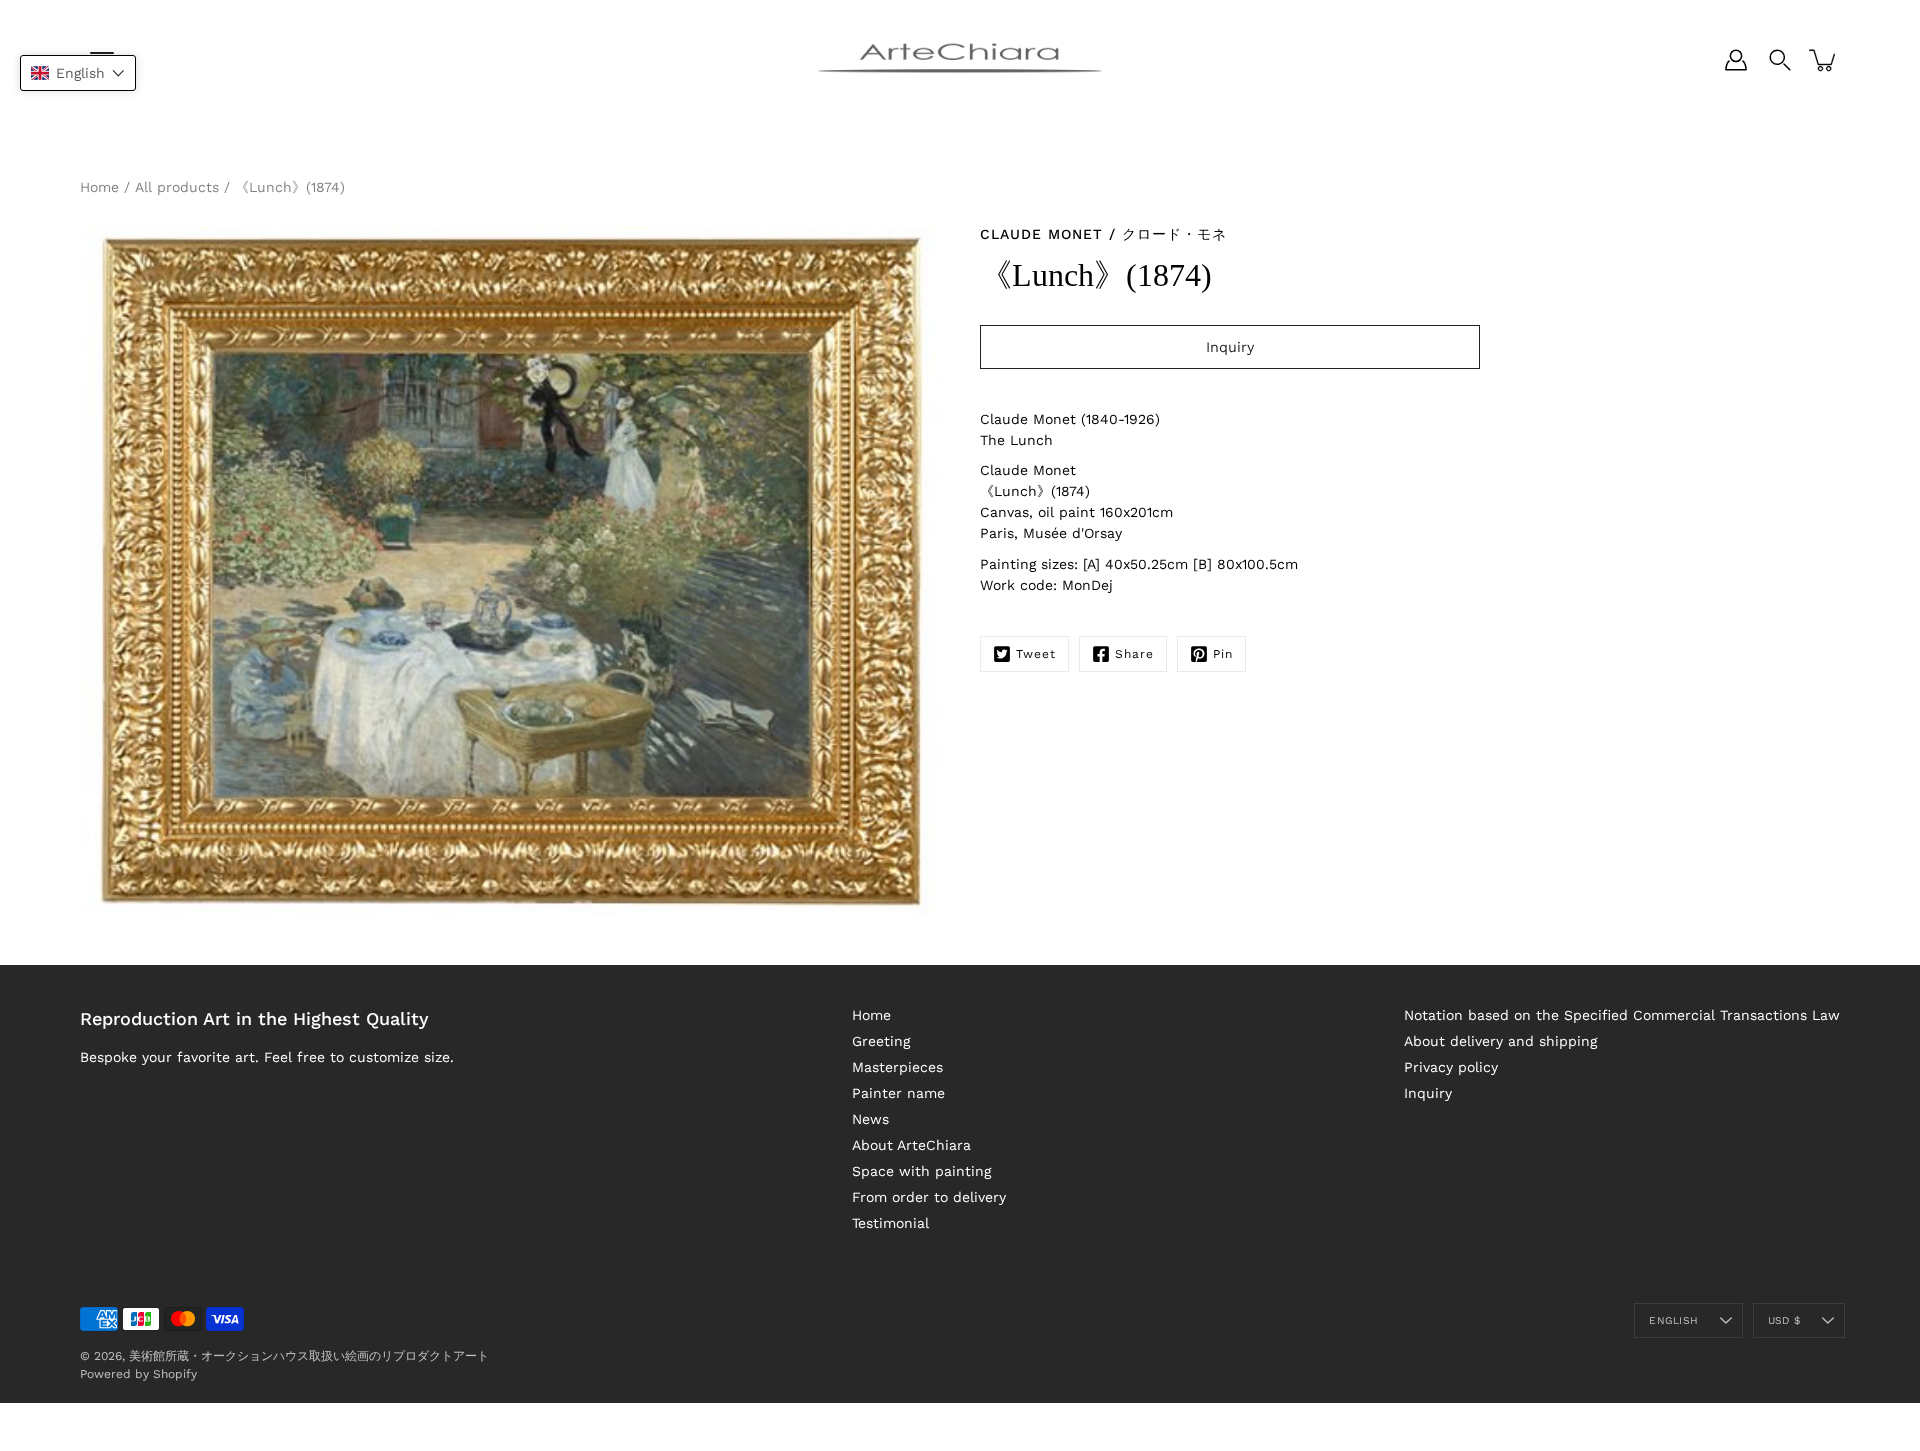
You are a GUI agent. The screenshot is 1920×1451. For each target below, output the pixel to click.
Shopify (175, 1374)
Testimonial (890, 1223)
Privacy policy (1451, 1067)
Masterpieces (897, 1067)
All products (177, 187)
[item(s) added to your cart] (1824, 60)
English (1673, 1320)
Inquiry (1428, 1093)
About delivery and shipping (1500, 1041)
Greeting (881, 1041)
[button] (78, 73)
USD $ (1784, 1320)
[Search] (1780, 60)
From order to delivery (929, 1197)
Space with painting (921, 1171)
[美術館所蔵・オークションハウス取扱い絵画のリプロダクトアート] (960, 60)
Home (99, 187)
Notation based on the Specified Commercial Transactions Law (1622, 1015)
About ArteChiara (911, 1145)
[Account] (1736, 60)
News (870, 1119)
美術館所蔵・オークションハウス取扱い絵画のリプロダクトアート (309, 1356)
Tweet (1036, 654)
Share (1134, 654)
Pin (1223, 654)
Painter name (898, 1093)
